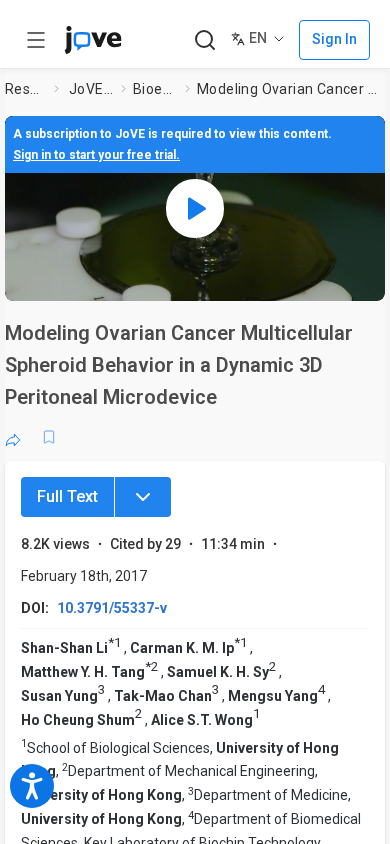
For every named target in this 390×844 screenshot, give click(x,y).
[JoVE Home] (93, 40)
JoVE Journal (91, 89)
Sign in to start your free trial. (96, 155)
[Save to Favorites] (49, 437)
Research (25, 89)
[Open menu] (36, 40)
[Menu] (143, 497)
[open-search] (204, 40)
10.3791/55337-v (112, 608)
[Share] (13, 437)
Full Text (67, 496)
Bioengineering (155, 89)
